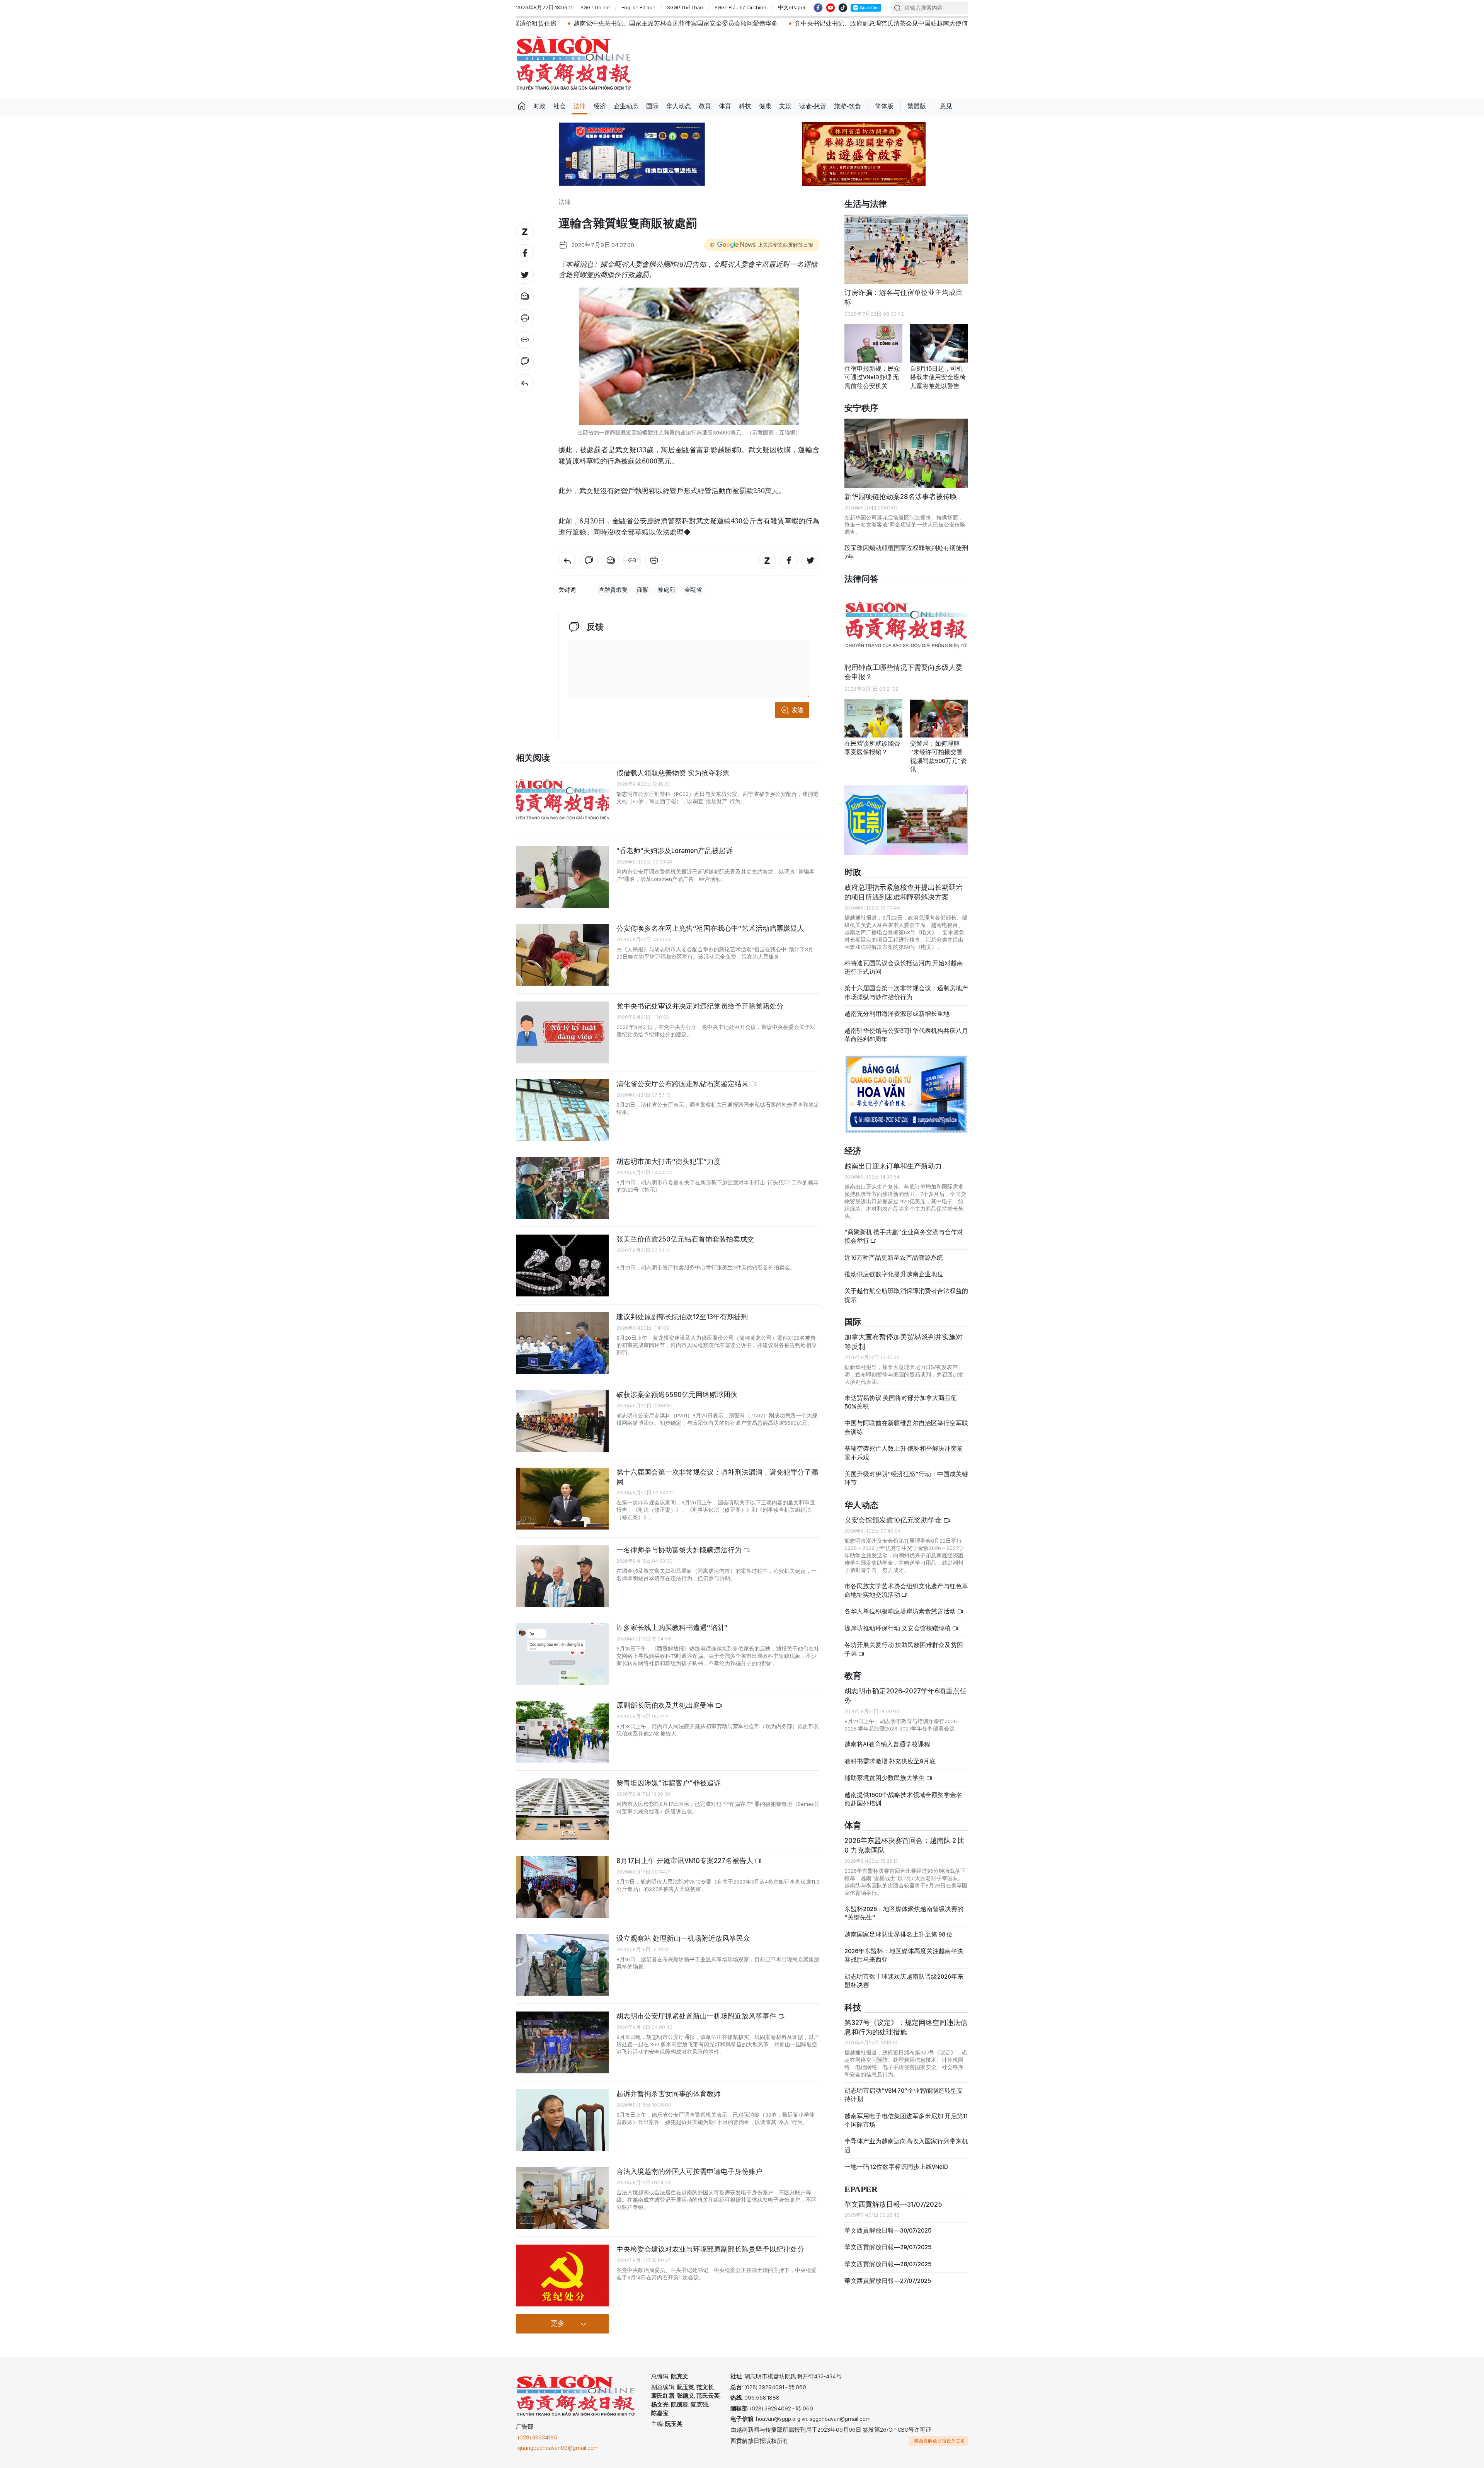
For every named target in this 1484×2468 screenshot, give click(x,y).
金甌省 (693, 590)
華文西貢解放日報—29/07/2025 (888, 2237)
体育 (725, 106)
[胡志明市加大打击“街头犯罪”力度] (562, 1188)
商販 (643, 590)
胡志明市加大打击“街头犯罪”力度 (669, 1161)
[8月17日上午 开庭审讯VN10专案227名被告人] (562, 1887)
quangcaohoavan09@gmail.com (558, 2448)
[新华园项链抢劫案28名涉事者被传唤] (906, 453)
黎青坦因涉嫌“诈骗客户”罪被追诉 (669, 1783)
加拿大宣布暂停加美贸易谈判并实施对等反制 (904, 1332)
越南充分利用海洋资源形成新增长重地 (897, 1004)
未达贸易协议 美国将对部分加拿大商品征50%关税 (901, 1392)
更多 (558, 2324)
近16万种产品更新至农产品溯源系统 (894, 1248)
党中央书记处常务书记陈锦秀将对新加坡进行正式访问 (862, 23)
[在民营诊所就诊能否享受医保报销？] (873, 718)
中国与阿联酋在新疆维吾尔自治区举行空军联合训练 (906, 1418)
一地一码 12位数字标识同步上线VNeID (896, 2157)
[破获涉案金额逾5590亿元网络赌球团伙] (562, 1421)
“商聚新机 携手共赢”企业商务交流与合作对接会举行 (904, 1227)
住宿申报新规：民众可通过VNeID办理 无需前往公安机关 (872, 377)
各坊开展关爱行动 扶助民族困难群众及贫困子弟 (904, 1639)
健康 (765, 106)
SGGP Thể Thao (685, 7)
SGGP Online (595, 7)
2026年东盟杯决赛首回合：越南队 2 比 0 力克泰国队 (905, 1835)
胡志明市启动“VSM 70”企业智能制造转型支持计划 (904, 2085)
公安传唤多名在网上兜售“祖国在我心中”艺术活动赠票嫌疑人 (710, 928)
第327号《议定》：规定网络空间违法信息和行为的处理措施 (906, 2017)
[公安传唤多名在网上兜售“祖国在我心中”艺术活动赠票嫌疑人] (562, 955)
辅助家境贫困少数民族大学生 (885, 1768)
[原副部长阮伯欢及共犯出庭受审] (562, 1732)
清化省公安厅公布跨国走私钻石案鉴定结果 (683, 1084)
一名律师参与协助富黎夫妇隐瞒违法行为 (680, 1550)
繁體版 (917, 106)
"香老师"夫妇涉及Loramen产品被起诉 (675, 851)
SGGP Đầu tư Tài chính (740, 7)
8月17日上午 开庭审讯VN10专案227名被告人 (686, 1861)
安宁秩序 (861, 408)
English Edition (638, 7)
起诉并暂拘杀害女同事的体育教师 (669, 2094)
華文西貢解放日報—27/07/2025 (888, 2271)
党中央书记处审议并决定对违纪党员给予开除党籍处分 (700, 1006)
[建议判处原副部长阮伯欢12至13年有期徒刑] (562, 1343)
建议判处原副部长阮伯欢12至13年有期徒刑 (682, 1317)
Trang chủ (522, 106)
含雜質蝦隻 (613, 590)
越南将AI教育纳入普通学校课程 (887, 1735)
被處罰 (666, 590)
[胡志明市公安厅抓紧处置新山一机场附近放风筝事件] (562, 2042)
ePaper (861, 2179)
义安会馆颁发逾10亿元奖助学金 (894, 1510)
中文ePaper (792, 7)
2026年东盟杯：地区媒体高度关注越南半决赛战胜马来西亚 (904, 1946)
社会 (560, 106)
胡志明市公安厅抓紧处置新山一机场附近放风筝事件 (697, 2016)
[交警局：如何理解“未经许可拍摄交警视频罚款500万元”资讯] (939, 718)
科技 (745, 106)
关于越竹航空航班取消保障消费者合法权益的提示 (906, 1285)
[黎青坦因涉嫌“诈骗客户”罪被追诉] (562, 1809)
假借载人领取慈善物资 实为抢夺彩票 (673, 773)
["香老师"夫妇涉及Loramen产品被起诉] (562, 877)
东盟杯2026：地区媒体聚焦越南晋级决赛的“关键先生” (904, 1903)
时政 (539, 106)
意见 (946, 106)
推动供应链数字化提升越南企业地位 (894, 1265)
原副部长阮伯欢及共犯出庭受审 (666, 1705)
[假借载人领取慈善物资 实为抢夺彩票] (562, 799)
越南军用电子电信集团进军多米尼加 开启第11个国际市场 (906, 2110)
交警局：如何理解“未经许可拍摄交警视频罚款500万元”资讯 (939, 756)
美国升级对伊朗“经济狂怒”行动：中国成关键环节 (906, 1469)
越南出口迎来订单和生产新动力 (893, 1156)
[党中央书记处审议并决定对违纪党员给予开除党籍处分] (562, 1032)
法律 (580, 106)
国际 (652, 106)
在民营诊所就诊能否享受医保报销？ (872, 748)
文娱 (785, 106)
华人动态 (679, 106)
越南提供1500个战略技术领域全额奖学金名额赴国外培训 (903, 1789)
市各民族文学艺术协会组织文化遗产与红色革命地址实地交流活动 (906, 1580)
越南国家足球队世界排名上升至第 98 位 (899, 1924)
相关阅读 (533, 758)
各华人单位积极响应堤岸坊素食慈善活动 (901, 1602)
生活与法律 (866, 204)
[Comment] (525, 361)
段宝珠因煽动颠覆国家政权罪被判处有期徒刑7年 (906, 552)
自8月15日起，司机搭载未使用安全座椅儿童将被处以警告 (938, 377)
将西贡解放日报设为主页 (939, 2441)
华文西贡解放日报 (574, 63)
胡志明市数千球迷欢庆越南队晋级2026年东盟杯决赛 (904, 1971)
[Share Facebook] (525, 253)
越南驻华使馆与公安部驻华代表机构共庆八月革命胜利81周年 (906, 1025)
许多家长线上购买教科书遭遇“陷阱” (672, 1627)
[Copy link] (525, 340)
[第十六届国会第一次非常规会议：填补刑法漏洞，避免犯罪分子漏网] (562, 1499)
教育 (705, 106)
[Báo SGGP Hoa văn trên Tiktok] (843, 8)
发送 (798, 710)
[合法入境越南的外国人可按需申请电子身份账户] (562, 2198)
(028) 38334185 (538, 2437)
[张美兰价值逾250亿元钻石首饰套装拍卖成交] (562, 1266)
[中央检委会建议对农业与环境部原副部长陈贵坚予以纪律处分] (562, 2276)
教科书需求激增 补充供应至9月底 (890, 1752)
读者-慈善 (813, 106)
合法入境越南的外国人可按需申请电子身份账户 (689, 2171)
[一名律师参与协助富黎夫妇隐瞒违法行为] (562, 1576)
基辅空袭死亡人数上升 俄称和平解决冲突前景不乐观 (904, 1443)
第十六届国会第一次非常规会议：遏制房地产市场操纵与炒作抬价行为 (906, 983)
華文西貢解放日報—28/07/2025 (888, 2254)
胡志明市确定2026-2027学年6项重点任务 (905, 1686)
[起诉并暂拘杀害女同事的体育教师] (562, 2120)
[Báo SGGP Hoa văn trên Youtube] (830, 8)
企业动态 (626, 106)
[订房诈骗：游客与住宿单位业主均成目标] (906, 249)
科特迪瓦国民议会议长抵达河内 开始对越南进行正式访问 (904, 957)
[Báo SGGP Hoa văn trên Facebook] (818, 8)
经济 (600, 106)
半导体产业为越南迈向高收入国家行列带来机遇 (906, 2136)
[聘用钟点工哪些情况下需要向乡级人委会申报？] (906, 624)
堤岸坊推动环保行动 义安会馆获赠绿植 (898, 1619)
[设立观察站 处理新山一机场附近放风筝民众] (562, 1965)
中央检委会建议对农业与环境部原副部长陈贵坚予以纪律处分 (710, 2249)
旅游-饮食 (848, 106)
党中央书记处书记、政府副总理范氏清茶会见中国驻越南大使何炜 (681, 23)
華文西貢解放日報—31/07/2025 (893, 2194)
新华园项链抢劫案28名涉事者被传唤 (901, 496)
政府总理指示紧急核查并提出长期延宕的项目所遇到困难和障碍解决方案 (904, 882)
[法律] (525, 383)
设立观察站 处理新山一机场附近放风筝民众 (683, 1938)
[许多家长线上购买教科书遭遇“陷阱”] (562, 1654)
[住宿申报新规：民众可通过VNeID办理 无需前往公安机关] (873, 343)
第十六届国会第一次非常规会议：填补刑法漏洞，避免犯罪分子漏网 (717, 1477)
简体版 (884, 106)
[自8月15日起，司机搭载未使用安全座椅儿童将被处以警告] (939, 343)
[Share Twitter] (525, 275)
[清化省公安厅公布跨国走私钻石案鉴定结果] (562, 1110)
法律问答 (861, 579)
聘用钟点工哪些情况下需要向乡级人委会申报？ (904, 672)
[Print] (525, 318)
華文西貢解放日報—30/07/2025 (888, 2221)
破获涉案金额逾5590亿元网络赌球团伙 (677, 1394)
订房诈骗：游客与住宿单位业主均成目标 (904, 297)
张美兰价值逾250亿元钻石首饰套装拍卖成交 (685, 1239)
